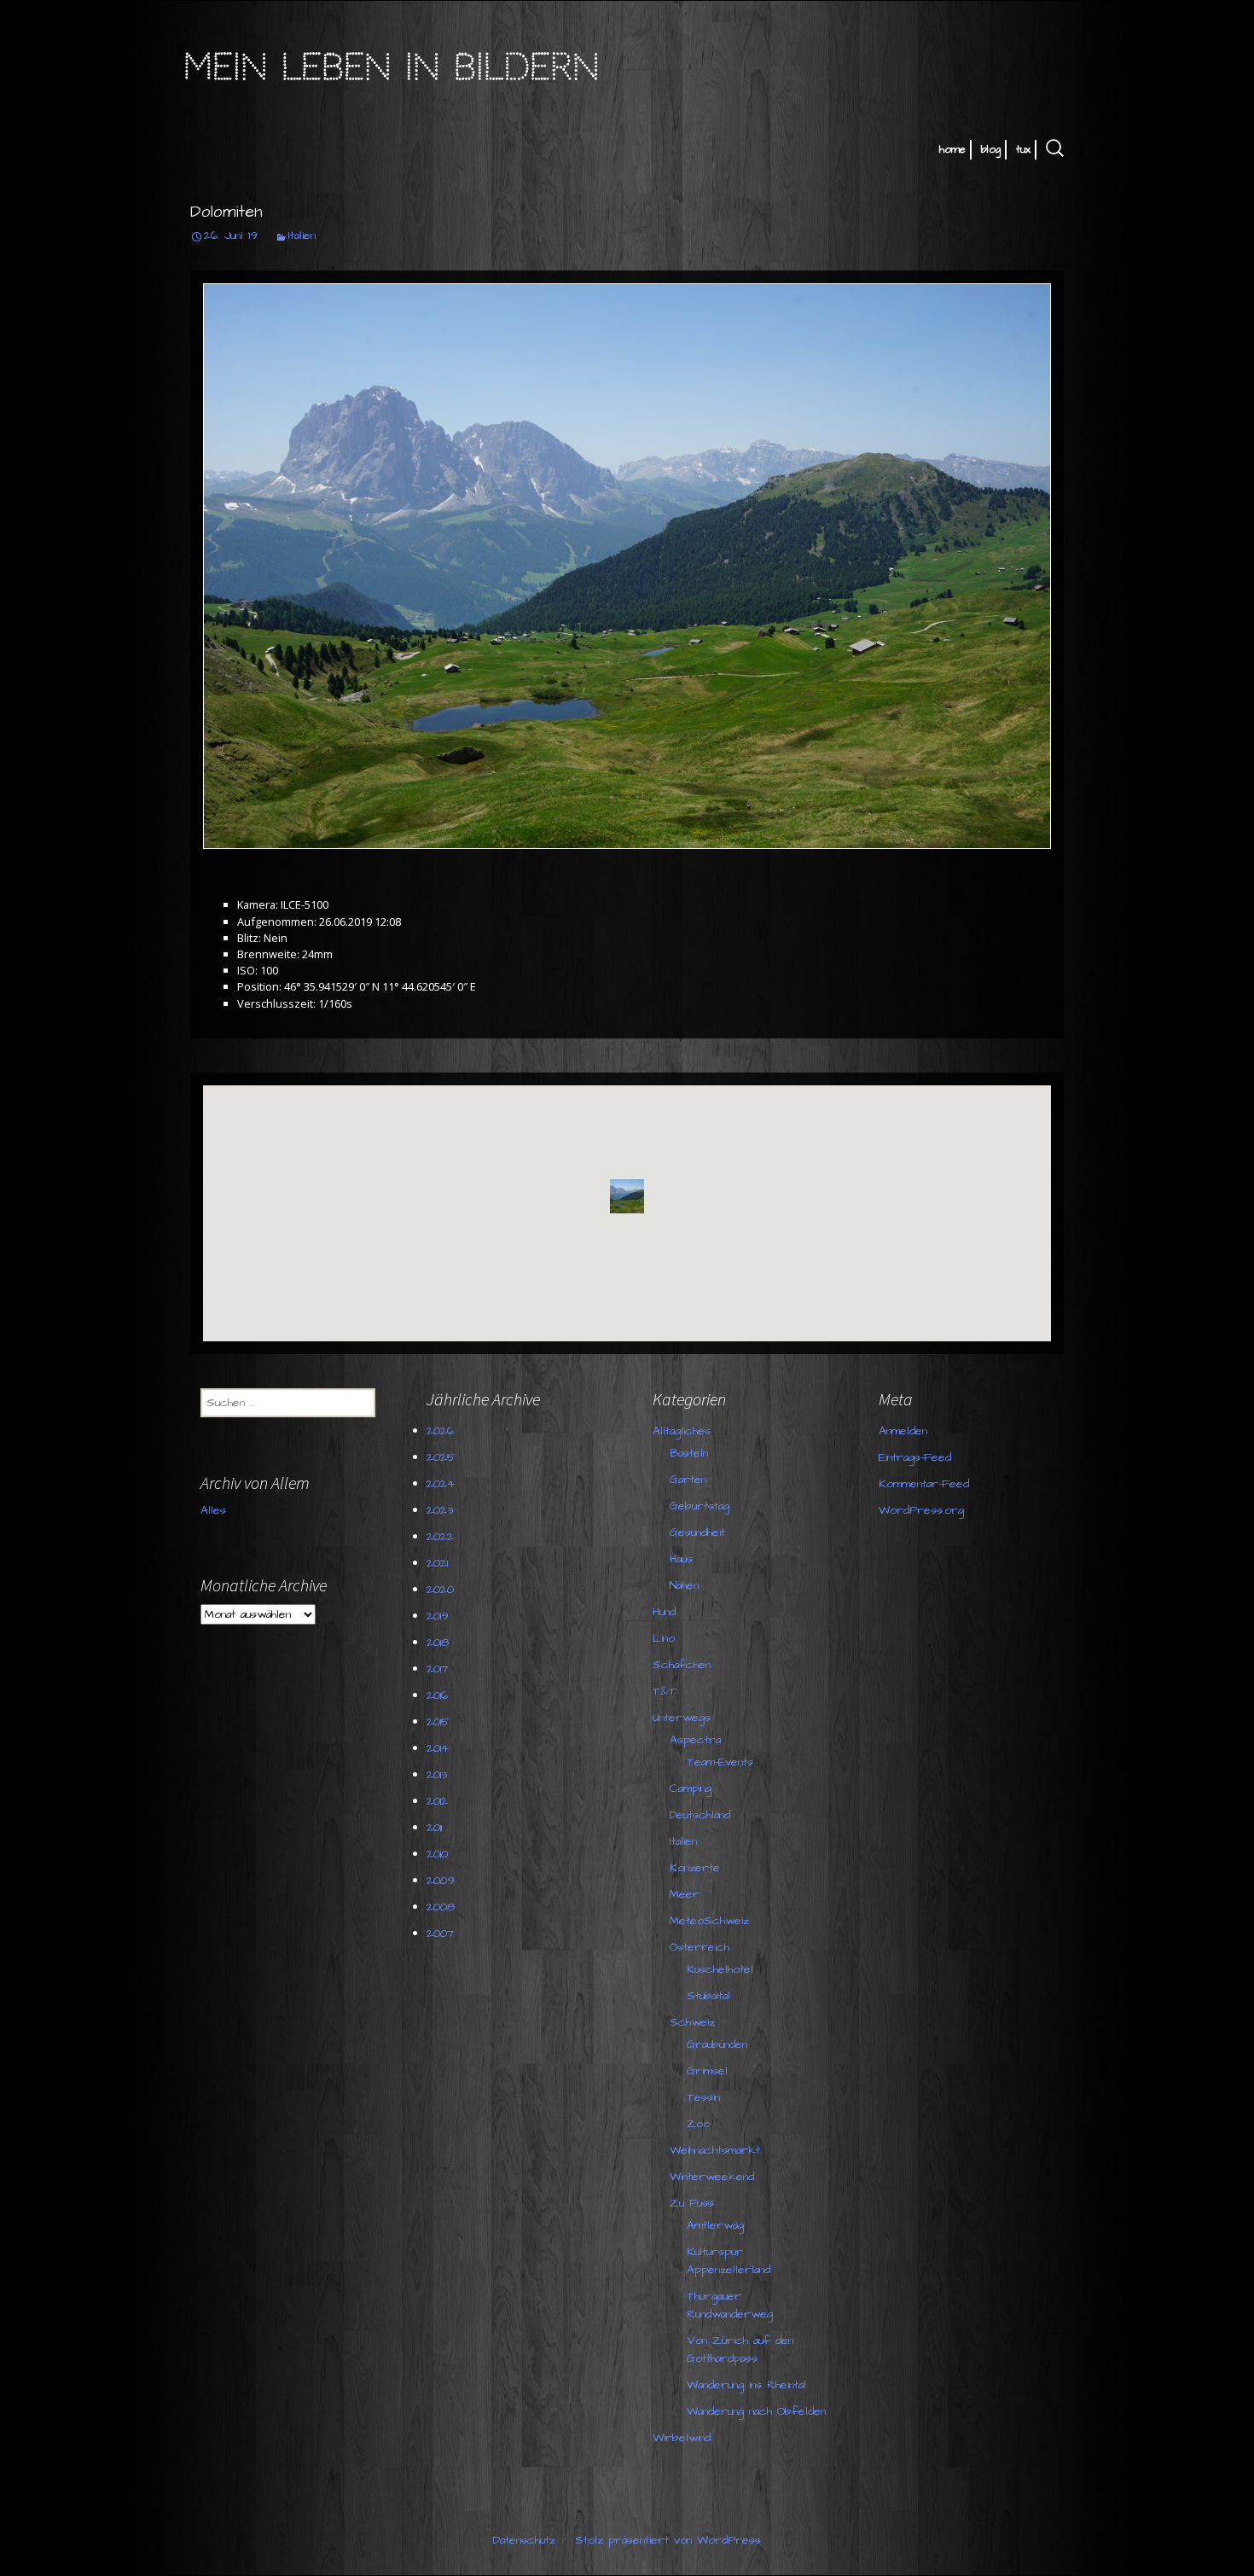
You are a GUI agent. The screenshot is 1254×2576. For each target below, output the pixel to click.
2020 (440, 1590)
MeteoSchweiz (709, 1921)
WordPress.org (921, 1510)
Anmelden (903, 1431)
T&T (665, 1691)
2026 (440, 1431)
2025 (441, 1457)
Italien (302, 236)
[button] (627, 1196)
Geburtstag (700, 1506)
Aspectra (695, 1740)
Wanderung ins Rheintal (746, 2385)
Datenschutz (524, 2540)
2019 (438, 1616)
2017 (437, 1669)
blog (991, 149)
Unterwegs (682, 1718)
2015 (438, 1722)
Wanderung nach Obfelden (756, 2411)
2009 (441, 1881)
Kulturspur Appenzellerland (729, 2261)
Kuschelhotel (720, 1969)
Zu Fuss (692, 2203)
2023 (440, 1510)
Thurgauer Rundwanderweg (730, 2305)
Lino (664, 1638)
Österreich (700, 1947)
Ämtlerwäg (715, 2225)
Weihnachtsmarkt (715, 2150)
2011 (434, 1828)
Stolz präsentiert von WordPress (668, 2540)
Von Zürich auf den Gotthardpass (740, 2349)
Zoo (698, 2124)
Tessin (703, 2097)
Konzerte (695, 1868)
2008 (441, 1907)
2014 (438, 1748)
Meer (685, 1894)
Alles (213, 1510)
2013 (437, 1775)
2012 (437, 1801)
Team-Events (720, 1762)
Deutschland (700, 1815)
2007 (440, 1933)
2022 (440, 1537)
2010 (437, 1854)
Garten (688, 1480)
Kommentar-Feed (924, 1484)
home (952, 149)
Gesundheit (697, 1532)
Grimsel (707, 2071)
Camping (691, 1788)
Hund (664, 1612)
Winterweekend (712, 2177)
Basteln (689, 1453)
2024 (441, 1484)
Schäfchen (682, 1665)
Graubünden (717, 2044)
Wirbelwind (682, 2438)
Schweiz (692, 2022)
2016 (437, 1695)
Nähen (684, 1585)
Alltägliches (682, 1431)
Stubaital (708, 1996)
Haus (681, 1559)
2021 (437, 1563)
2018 (438, 1643)
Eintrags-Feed (915, 1457)
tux (1023, 149)
